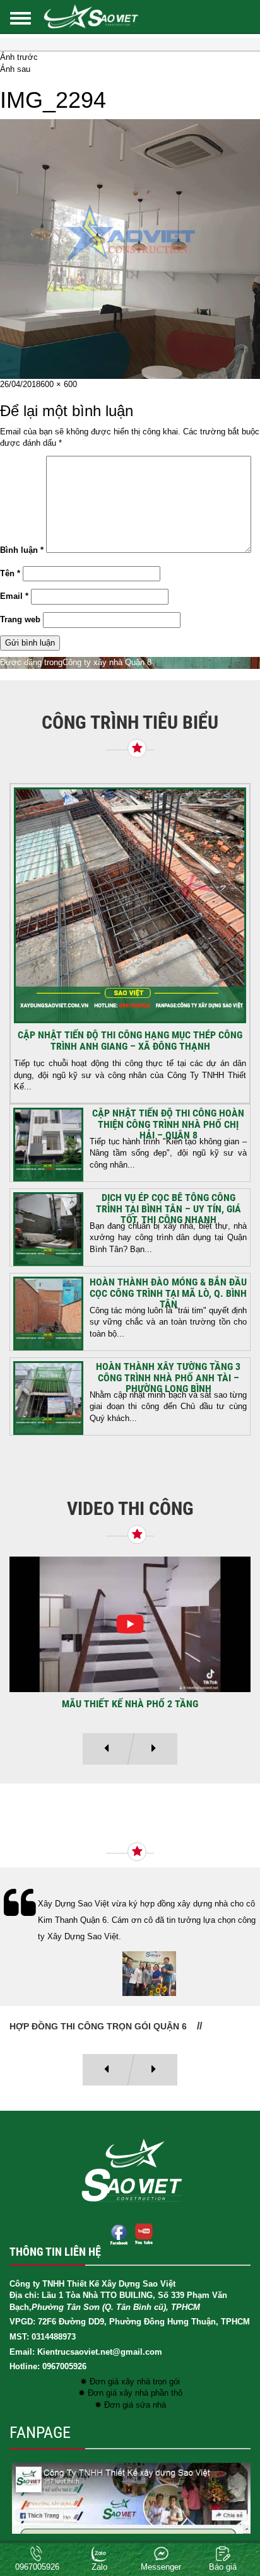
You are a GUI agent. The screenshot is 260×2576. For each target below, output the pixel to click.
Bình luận (22, 550)
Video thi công (130, 1508)
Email (14, 596)
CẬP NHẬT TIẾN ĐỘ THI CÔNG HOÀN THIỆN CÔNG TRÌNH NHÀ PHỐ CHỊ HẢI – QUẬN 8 (168, 1124)
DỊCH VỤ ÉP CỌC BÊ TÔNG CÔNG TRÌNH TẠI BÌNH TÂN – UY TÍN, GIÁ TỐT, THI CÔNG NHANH (168, 1209)
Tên (10, 573)
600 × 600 (59, 384)
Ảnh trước (19, 57)
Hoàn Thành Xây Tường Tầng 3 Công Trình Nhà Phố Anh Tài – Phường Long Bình (168, 1378)
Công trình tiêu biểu (130, 722)
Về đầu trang (228, 2522)
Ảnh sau (15, 69)
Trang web (20, 619)
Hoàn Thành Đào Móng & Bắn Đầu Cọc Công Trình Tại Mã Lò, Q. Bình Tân (168, 1293)
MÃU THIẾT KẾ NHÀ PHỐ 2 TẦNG (130, 1704)
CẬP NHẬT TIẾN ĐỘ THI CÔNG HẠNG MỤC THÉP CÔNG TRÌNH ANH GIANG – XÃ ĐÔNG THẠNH (130, 1041)
